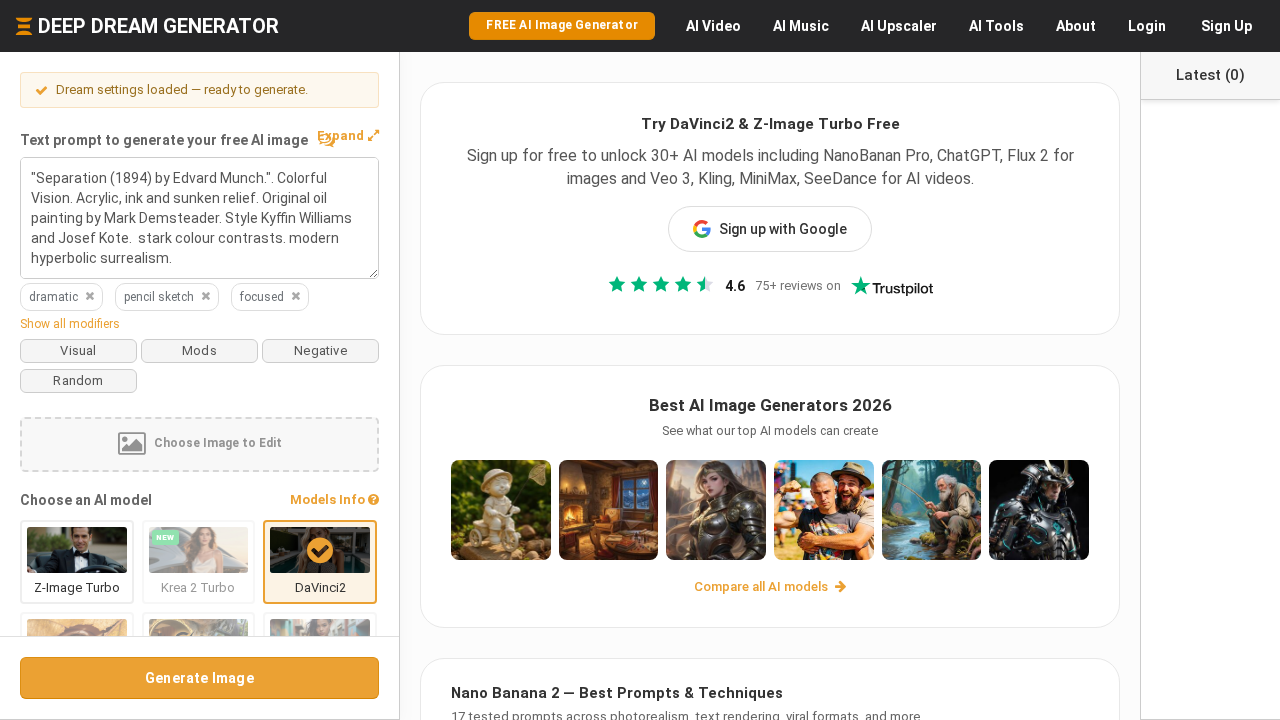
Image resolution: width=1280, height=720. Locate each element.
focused (262, 297)
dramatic (53, 297)
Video (713, 26)
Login (1147, 26)
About (1076, 26)
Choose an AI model (86, 500)
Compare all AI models (762, 586)
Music (801, 26)
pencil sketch (159, 297)
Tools (996, 26)
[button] (348, 136)
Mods (199, 350)
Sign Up (1226, 26)
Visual (78, 350)
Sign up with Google (783, 229)
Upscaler (899, 26)
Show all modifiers (70, 324)
